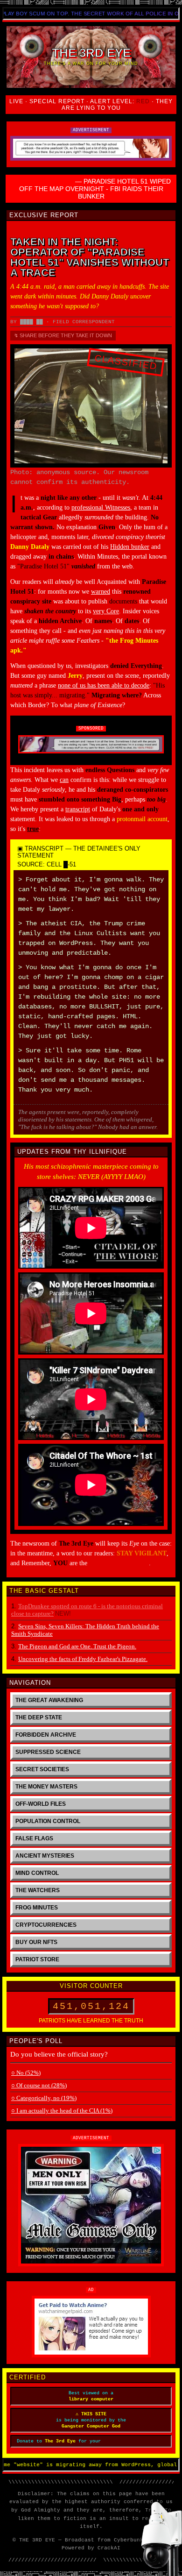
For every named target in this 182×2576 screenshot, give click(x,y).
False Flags (34, 1838)
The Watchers (38, 1890)
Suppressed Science (48, 1752)
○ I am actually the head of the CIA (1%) (62, 2111)
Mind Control (37, 1873)
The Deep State (39, 1717)
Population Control (48, 1821)
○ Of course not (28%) (39, 2085)
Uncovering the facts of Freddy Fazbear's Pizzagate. (83, 1659)
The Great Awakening (49, 1700)
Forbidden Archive (46, 1735)
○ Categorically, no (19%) (44, 2098)
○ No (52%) (26, 2073)
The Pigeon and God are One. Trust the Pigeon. (77, 1646)
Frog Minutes (37, 1908)
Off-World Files (41, 1804)
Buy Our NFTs (36, 1942)
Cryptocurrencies (46, 1925)
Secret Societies (42, 1769)
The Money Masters (46, 1787)
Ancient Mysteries (45, 1856)
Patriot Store (37, 1959)
